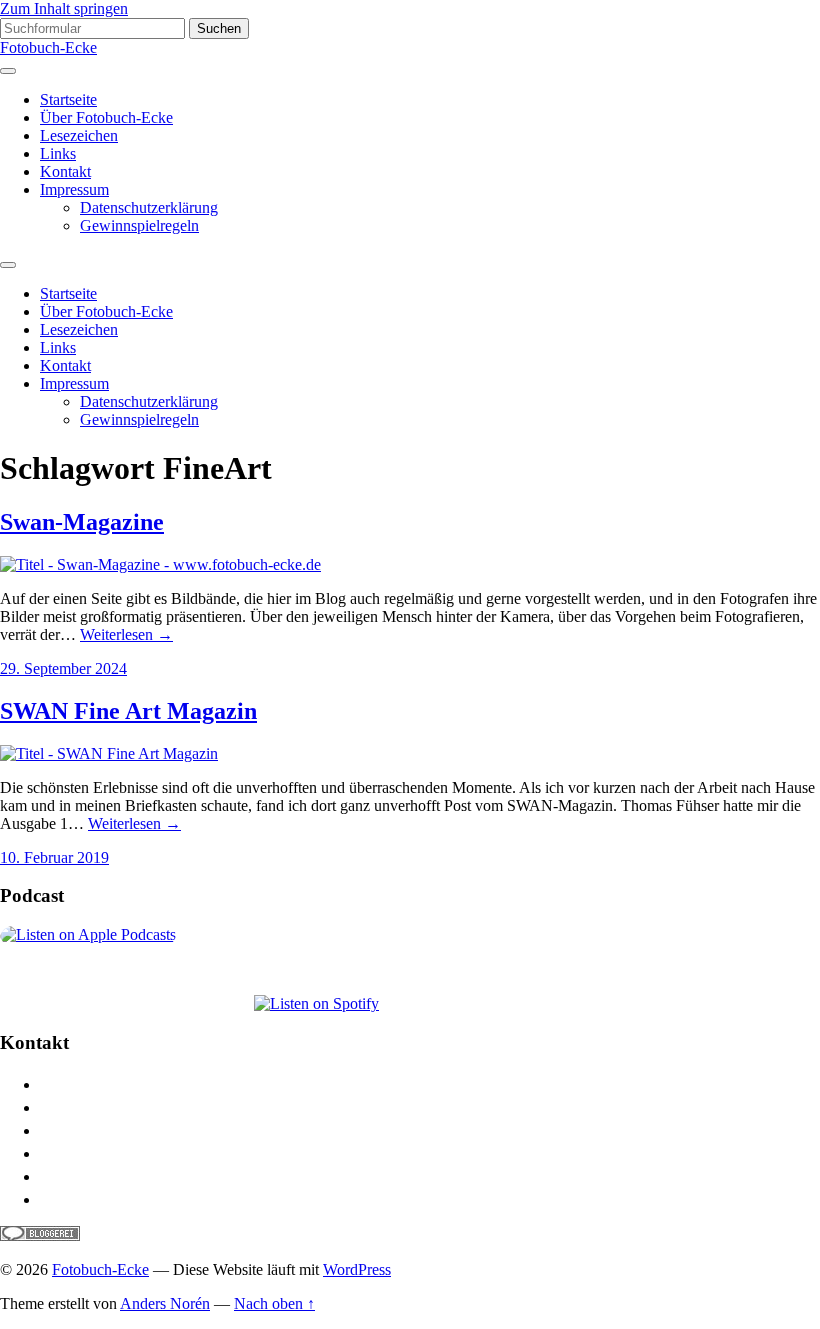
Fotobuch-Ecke (48, 47)
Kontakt (65, 171)
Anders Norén (165, 1303)
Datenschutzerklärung (149, 207)
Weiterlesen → (126, 634)
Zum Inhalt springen (64, 8)
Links (58, 153)
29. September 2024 (63, 668)
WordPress (357, 1269)
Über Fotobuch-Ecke (106, 117)
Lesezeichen (79, 135)
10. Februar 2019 (54, 857)
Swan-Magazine (82, 522)
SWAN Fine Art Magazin (128, 711)
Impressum (74, 189)
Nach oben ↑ (274, 1303)
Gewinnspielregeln (139, 225)
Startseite (68, 99)
